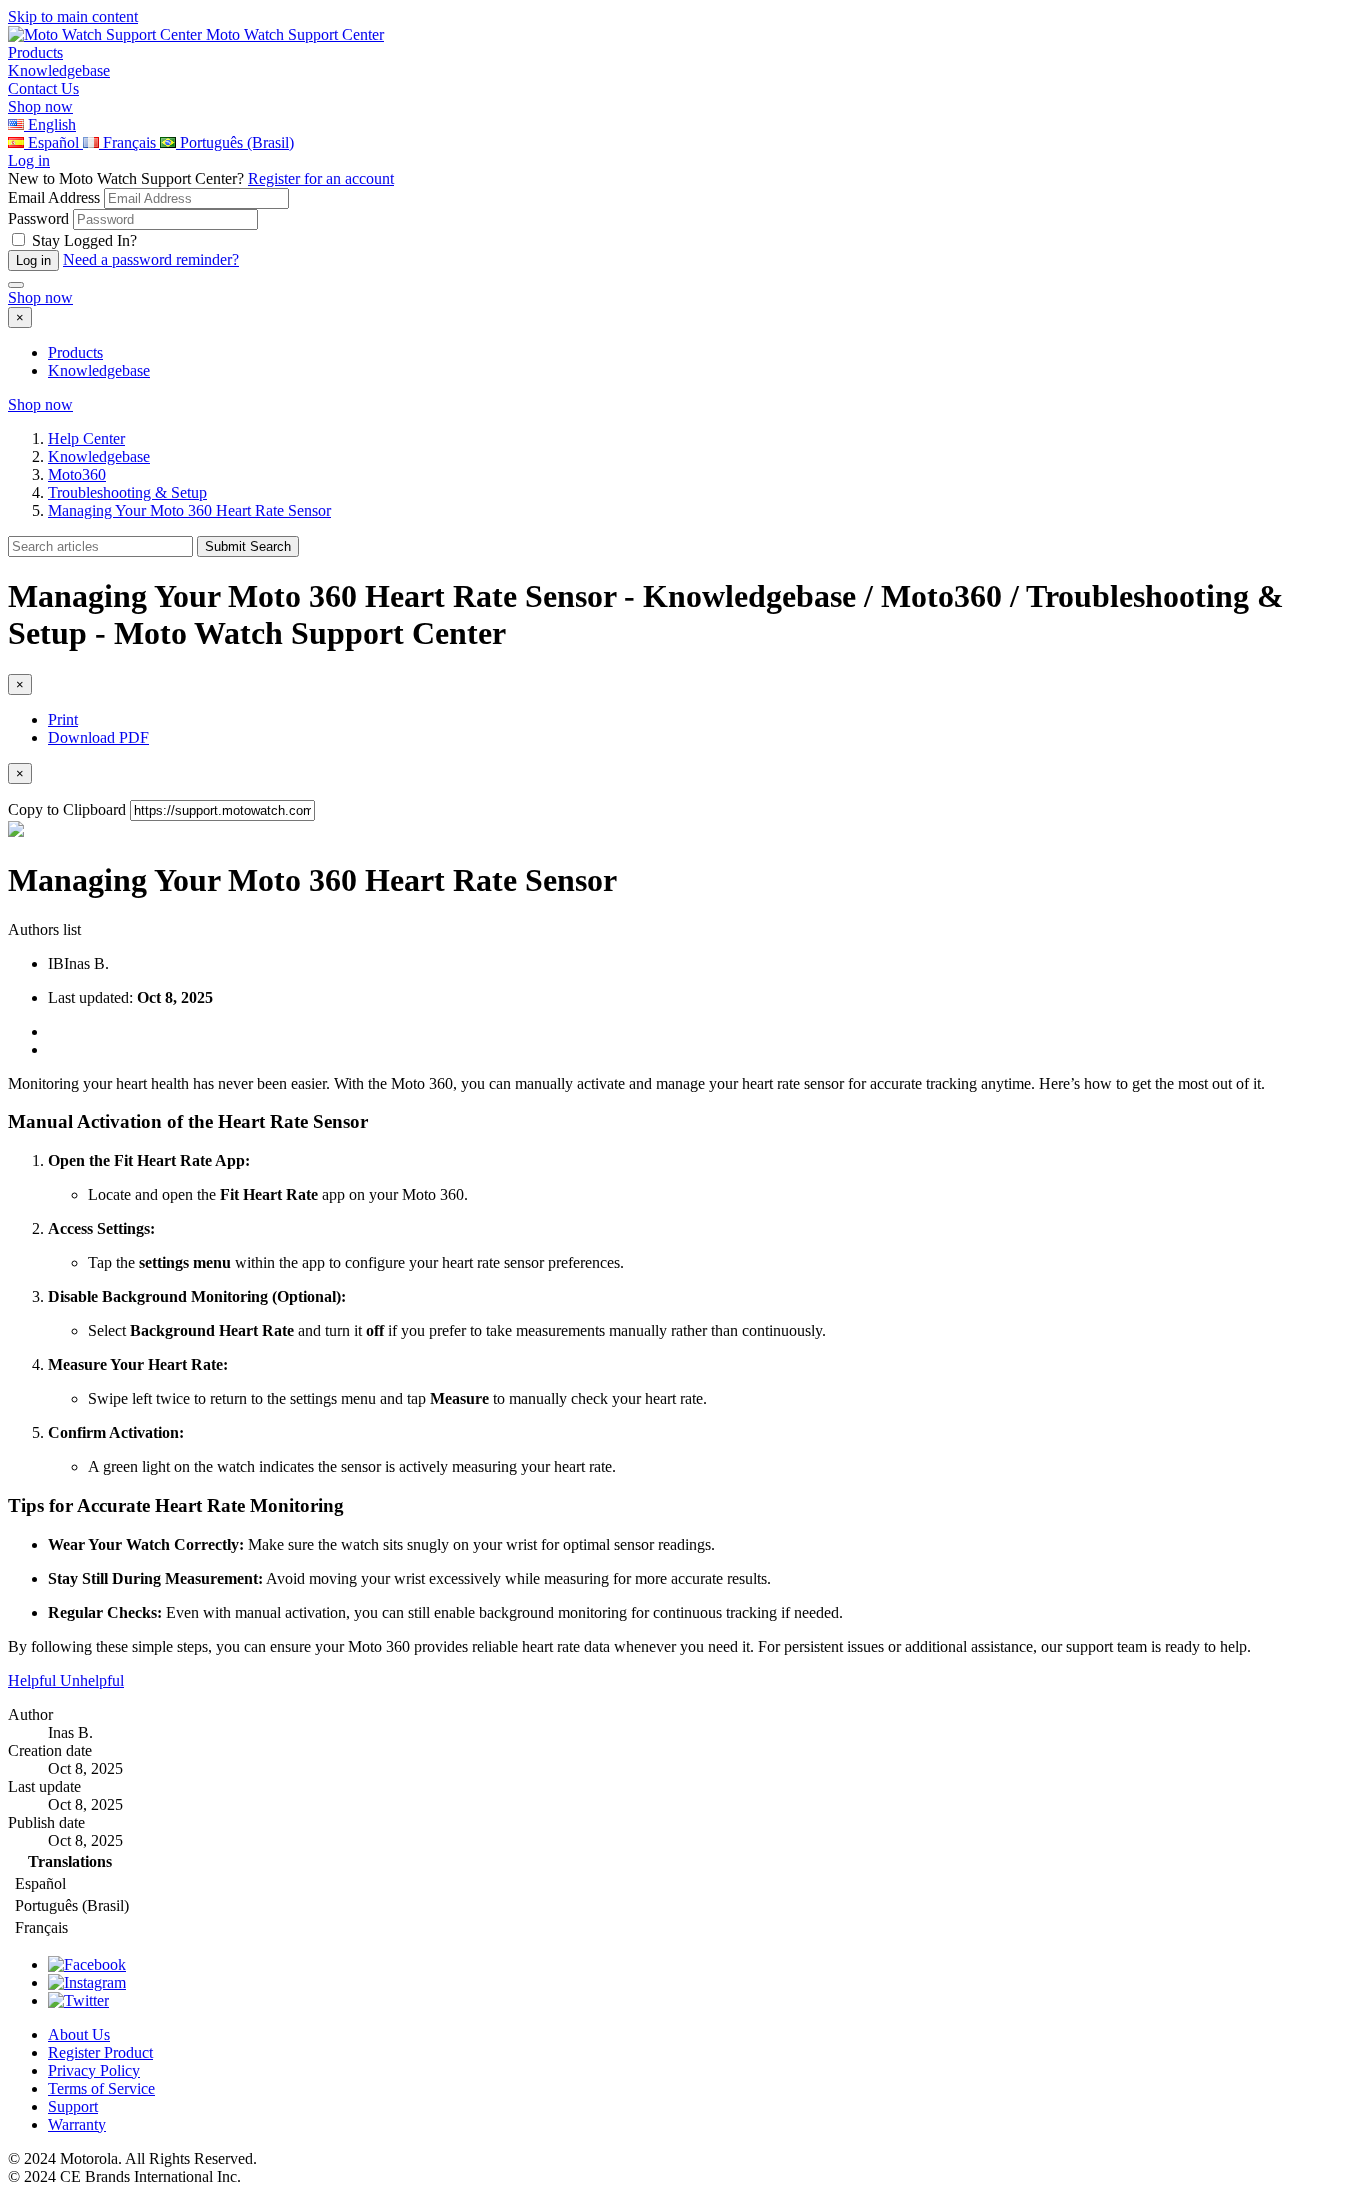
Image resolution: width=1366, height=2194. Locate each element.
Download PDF (98, 737)
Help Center (86, 438)
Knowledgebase (99, 370)
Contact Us (43, 88)
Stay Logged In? (84, 240)
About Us (79, 2034)
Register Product (100, 2052)
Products (75, 352)
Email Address (54, 197)
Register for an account (321, 178)
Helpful (34, 1680)
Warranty (77, 2124)
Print (63, 719)
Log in (29, 160)
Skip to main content (73, 16)
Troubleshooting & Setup (127, 492)
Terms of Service (101, 2088)
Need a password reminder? (151, 259)
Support (73, 2106)
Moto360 (77, 474)
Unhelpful (92, 1680)
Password (38, 218)
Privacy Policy (94, 2070)
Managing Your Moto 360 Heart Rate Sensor (189, 510)
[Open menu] (16, 285)
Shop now (40, 106)
